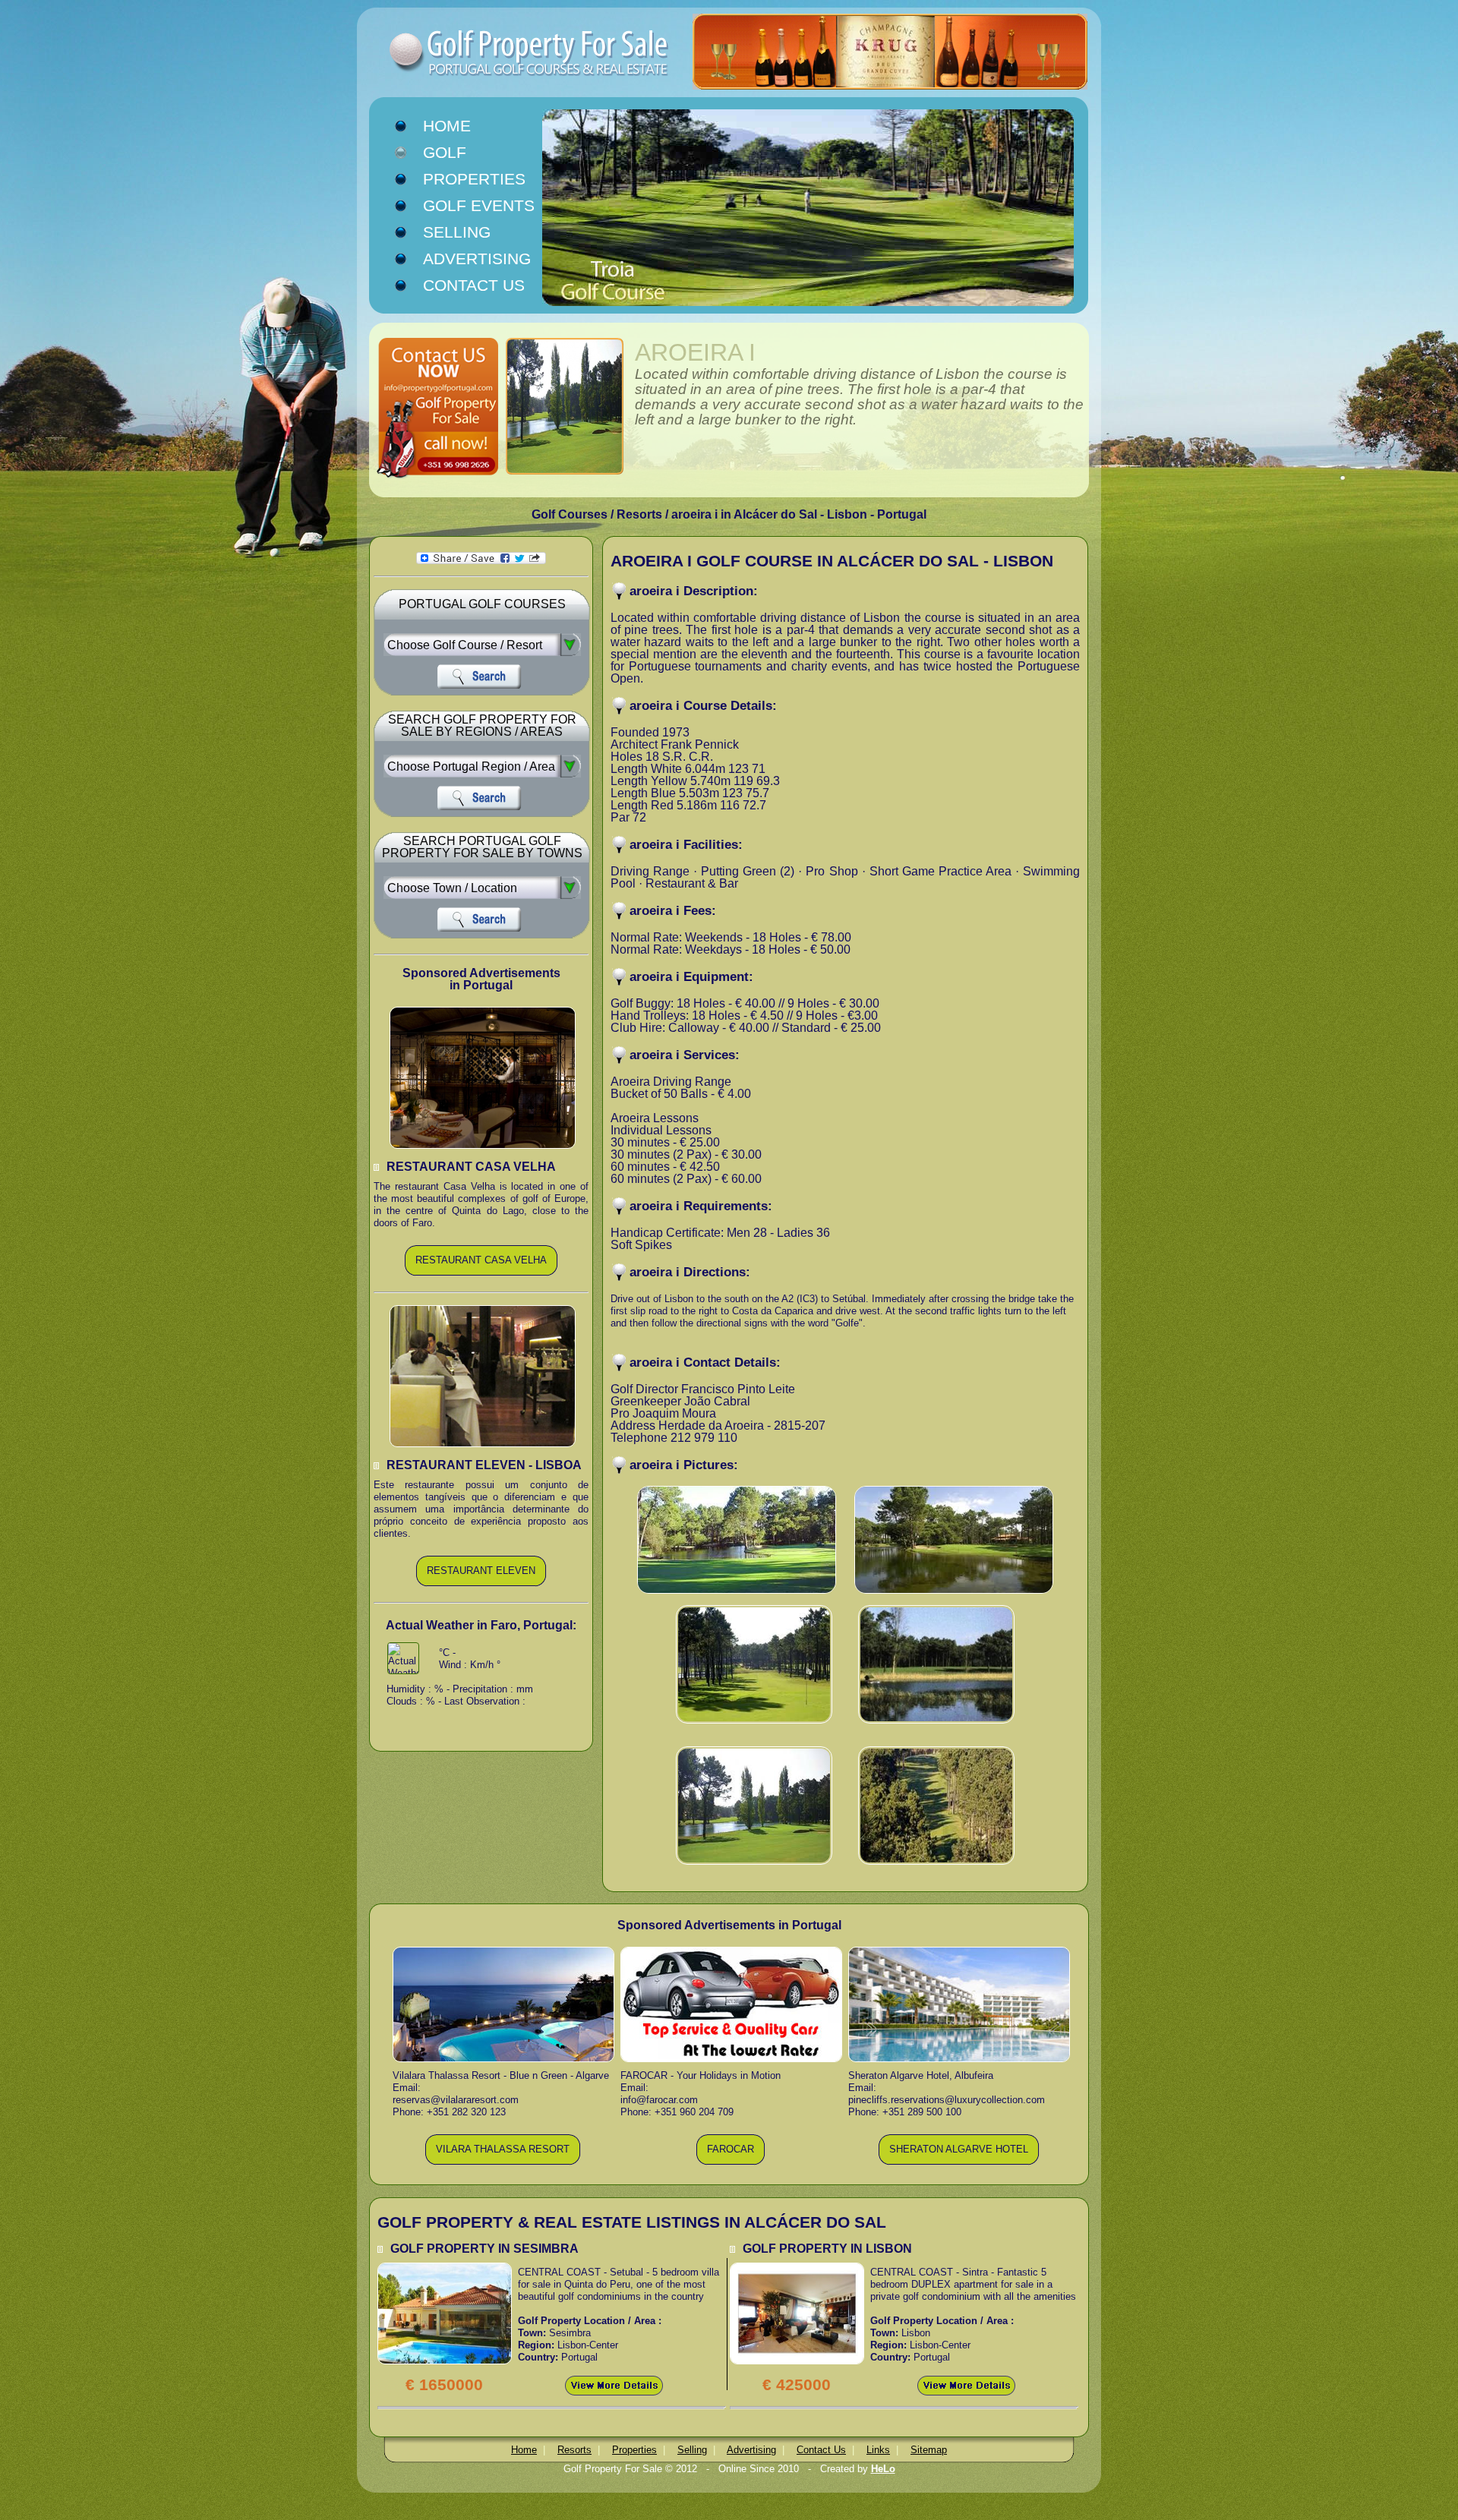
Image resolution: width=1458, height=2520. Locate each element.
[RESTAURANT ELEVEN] (481, 1583)
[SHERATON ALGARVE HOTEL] (959, 2162)
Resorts (574, 2450)
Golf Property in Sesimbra (484, 2249)
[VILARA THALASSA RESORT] (503, 2162)
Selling (457, 232)
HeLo (883, 2469)
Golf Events (479, 206)
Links (878, 2450)
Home (447, 126)
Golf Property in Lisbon (827, 2249)
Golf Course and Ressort (501, 53)
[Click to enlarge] (445, 2268)
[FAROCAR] (731, 2162)
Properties (474, 179)
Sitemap (929, 2450)
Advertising (477, 259)
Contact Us (474, 285)
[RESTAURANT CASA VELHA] (481, 1273)
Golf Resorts (461, 154)
